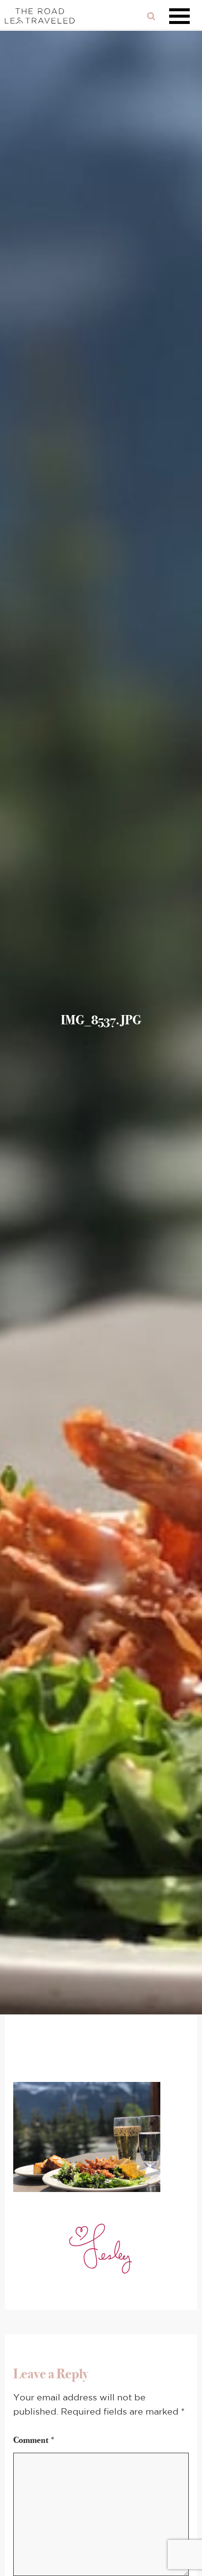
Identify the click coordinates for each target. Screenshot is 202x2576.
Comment (34, 2440)
